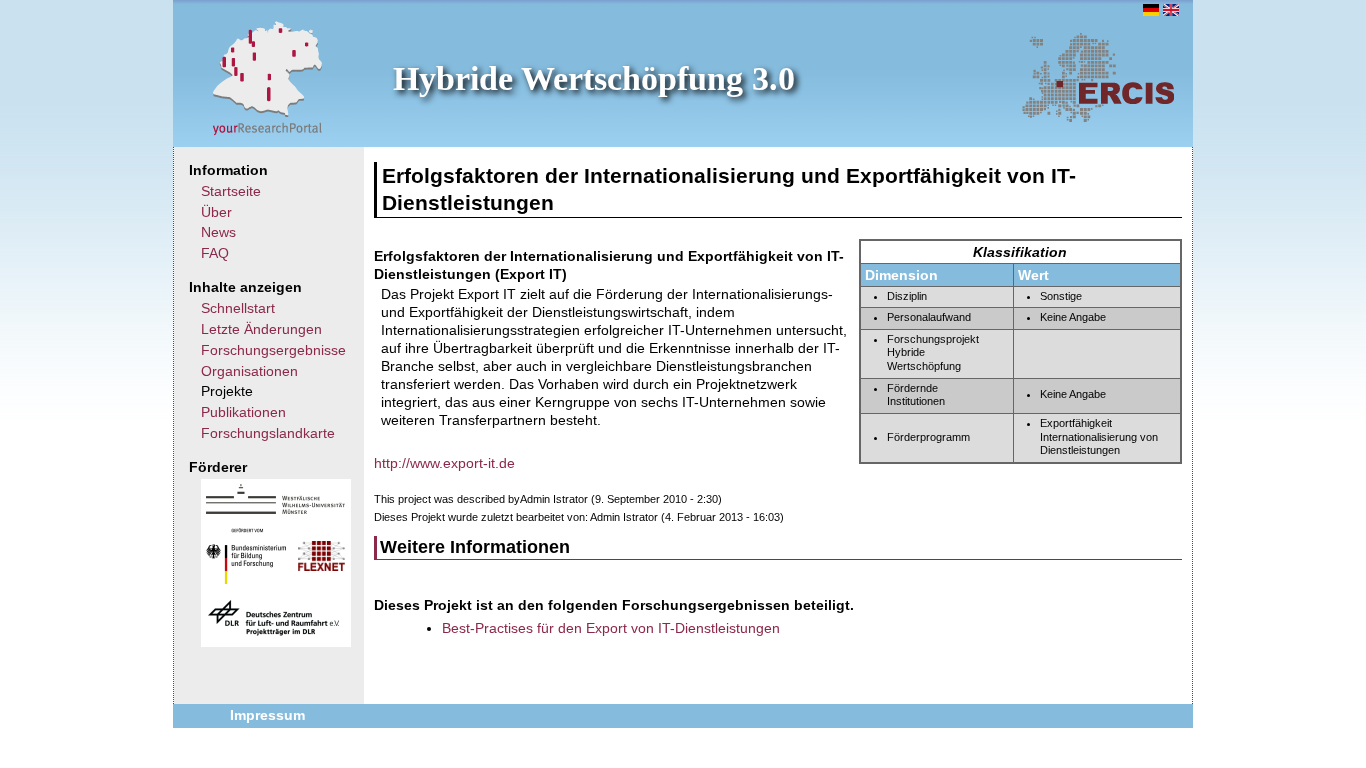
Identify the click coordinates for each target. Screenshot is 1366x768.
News (218, 232)
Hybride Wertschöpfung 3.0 (594, 78)
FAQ (215, 253)
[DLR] (274, 633)
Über (216, 212)
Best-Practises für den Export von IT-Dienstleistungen (611, 628)
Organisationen (249, 371)
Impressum (267, 715)
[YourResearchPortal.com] (268, 77)
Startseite (231, 191)
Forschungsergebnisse (273, 350)
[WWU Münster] (275, 509)
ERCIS (1098, 77)
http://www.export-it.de (444, 463)
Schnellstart (238, 308)
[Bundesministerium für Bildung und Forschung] (246, 579)
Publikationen (243, 412)
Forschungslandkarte (268, 433)
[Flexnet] (321, 566)
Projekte (227, 391)
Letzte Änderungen (261, 329)
